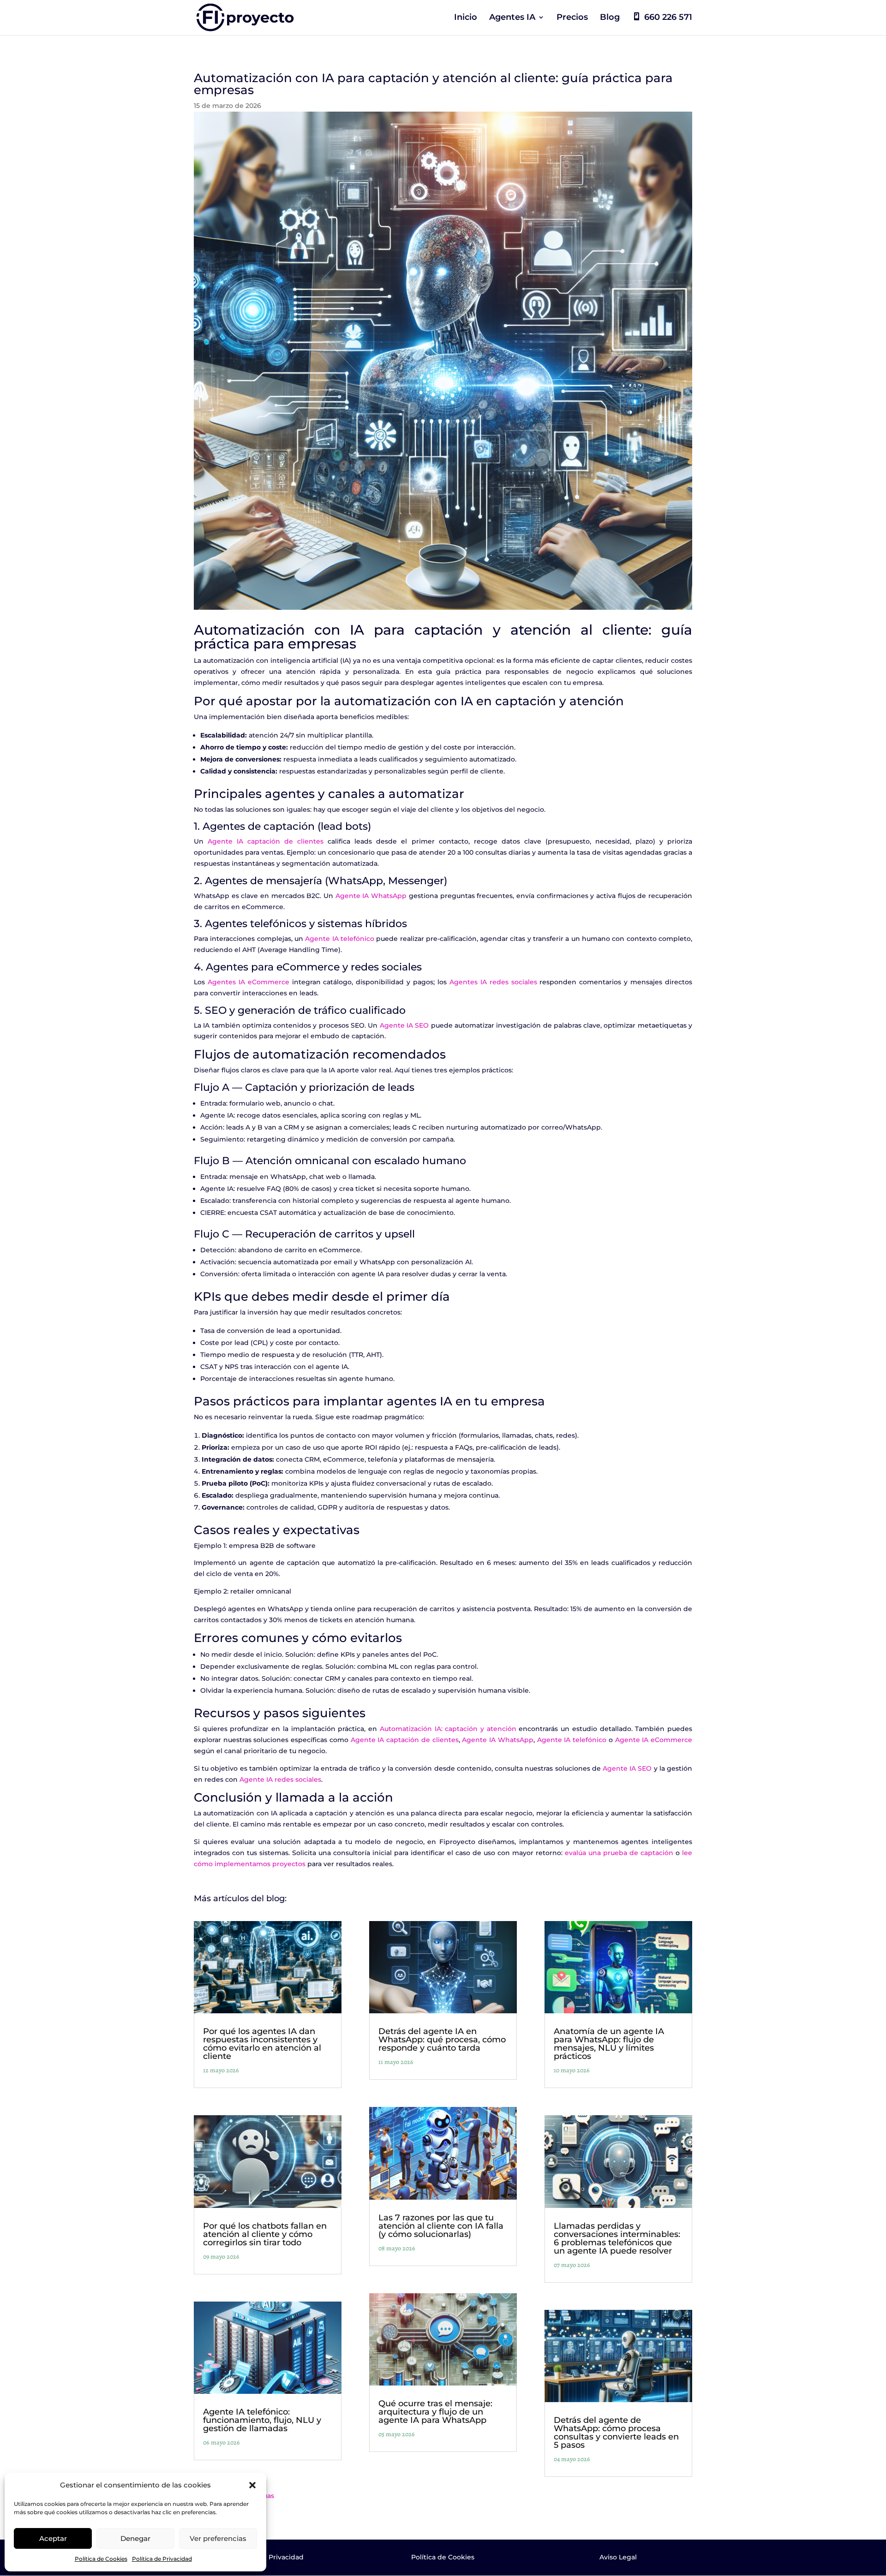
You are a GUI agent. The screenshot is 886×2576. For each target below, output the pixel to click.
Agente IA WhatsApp (371, 896)
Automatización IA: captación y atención (448, 1729)
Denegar (135, 2538)
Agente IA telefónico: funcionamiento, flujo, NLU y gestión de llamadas (262, 2420)
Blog (610, 18)
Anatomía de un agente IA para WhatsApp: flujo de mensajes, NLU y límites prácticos (609, 2044)
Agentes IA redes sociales (493, 982)
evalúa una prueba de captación (619, 1853)
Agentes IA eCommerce (248, 982)
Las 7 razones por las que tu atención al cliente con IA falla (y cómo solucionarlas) (441, 2226)
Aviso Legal (618, 2557)
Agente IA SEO (404, 1025)
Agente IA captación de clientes (266, 841)
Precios (572, 18)
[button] (252, 2485)
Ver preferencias (218, 2538)
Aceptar (53, 2538)
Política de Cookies (101, 2559)
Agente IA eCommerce (654, 1740)
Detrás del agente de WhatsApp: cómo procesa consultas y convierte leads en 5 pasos (616, 2433)
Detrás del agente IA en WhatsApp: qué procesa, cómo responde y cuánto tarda (442, 2040)
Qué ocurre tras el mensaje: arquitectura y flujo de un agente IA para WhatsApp (435, 2412)
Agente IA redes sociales (280, 1779)
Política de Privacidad (162, 2559)
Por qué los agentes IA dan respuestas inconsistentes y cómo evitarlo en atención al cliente (262, 2044)
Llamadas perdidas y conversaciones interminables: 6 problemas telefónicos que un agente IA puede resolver (617, 2238)
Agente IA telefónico (340, 939)
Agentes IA (512, 18)
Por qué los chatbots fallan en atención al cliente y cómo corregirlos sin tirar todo (265, 2234)
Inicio (466, 18)
